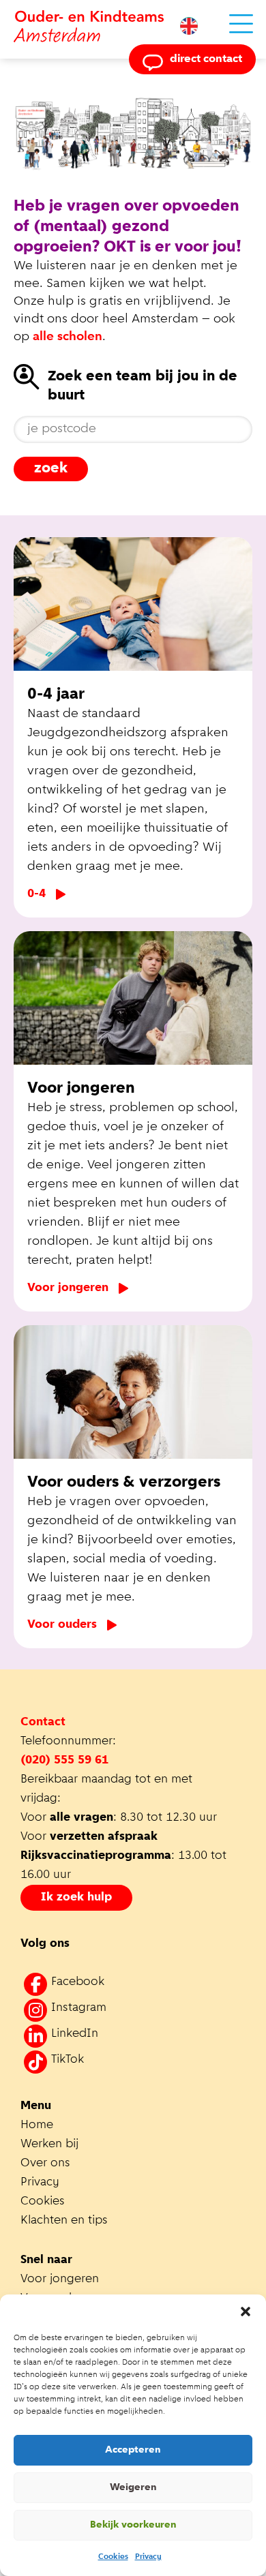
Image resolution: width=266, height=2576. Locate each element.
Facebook (78, 1982)
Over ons (45, 2164)
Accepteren (133, 2450)
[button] (246, 2312)
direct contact (206, 59)
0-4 (36, 894)
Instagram (79, 2008)
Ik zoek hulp (76, 1898)
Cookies (113, 2557)
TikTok (68, 2060)
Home (37, 2125)
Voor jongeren (68, 1288)
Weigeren (133, 2488)
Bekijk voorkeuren (133, 2525)
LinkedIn (75, 2034)
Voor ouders (62, 1625)
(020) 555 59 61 (64, 1761)
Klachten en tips (66, 2221)
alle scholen (68, 337)
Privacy (148, 2557)
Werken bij (49, 2145)
